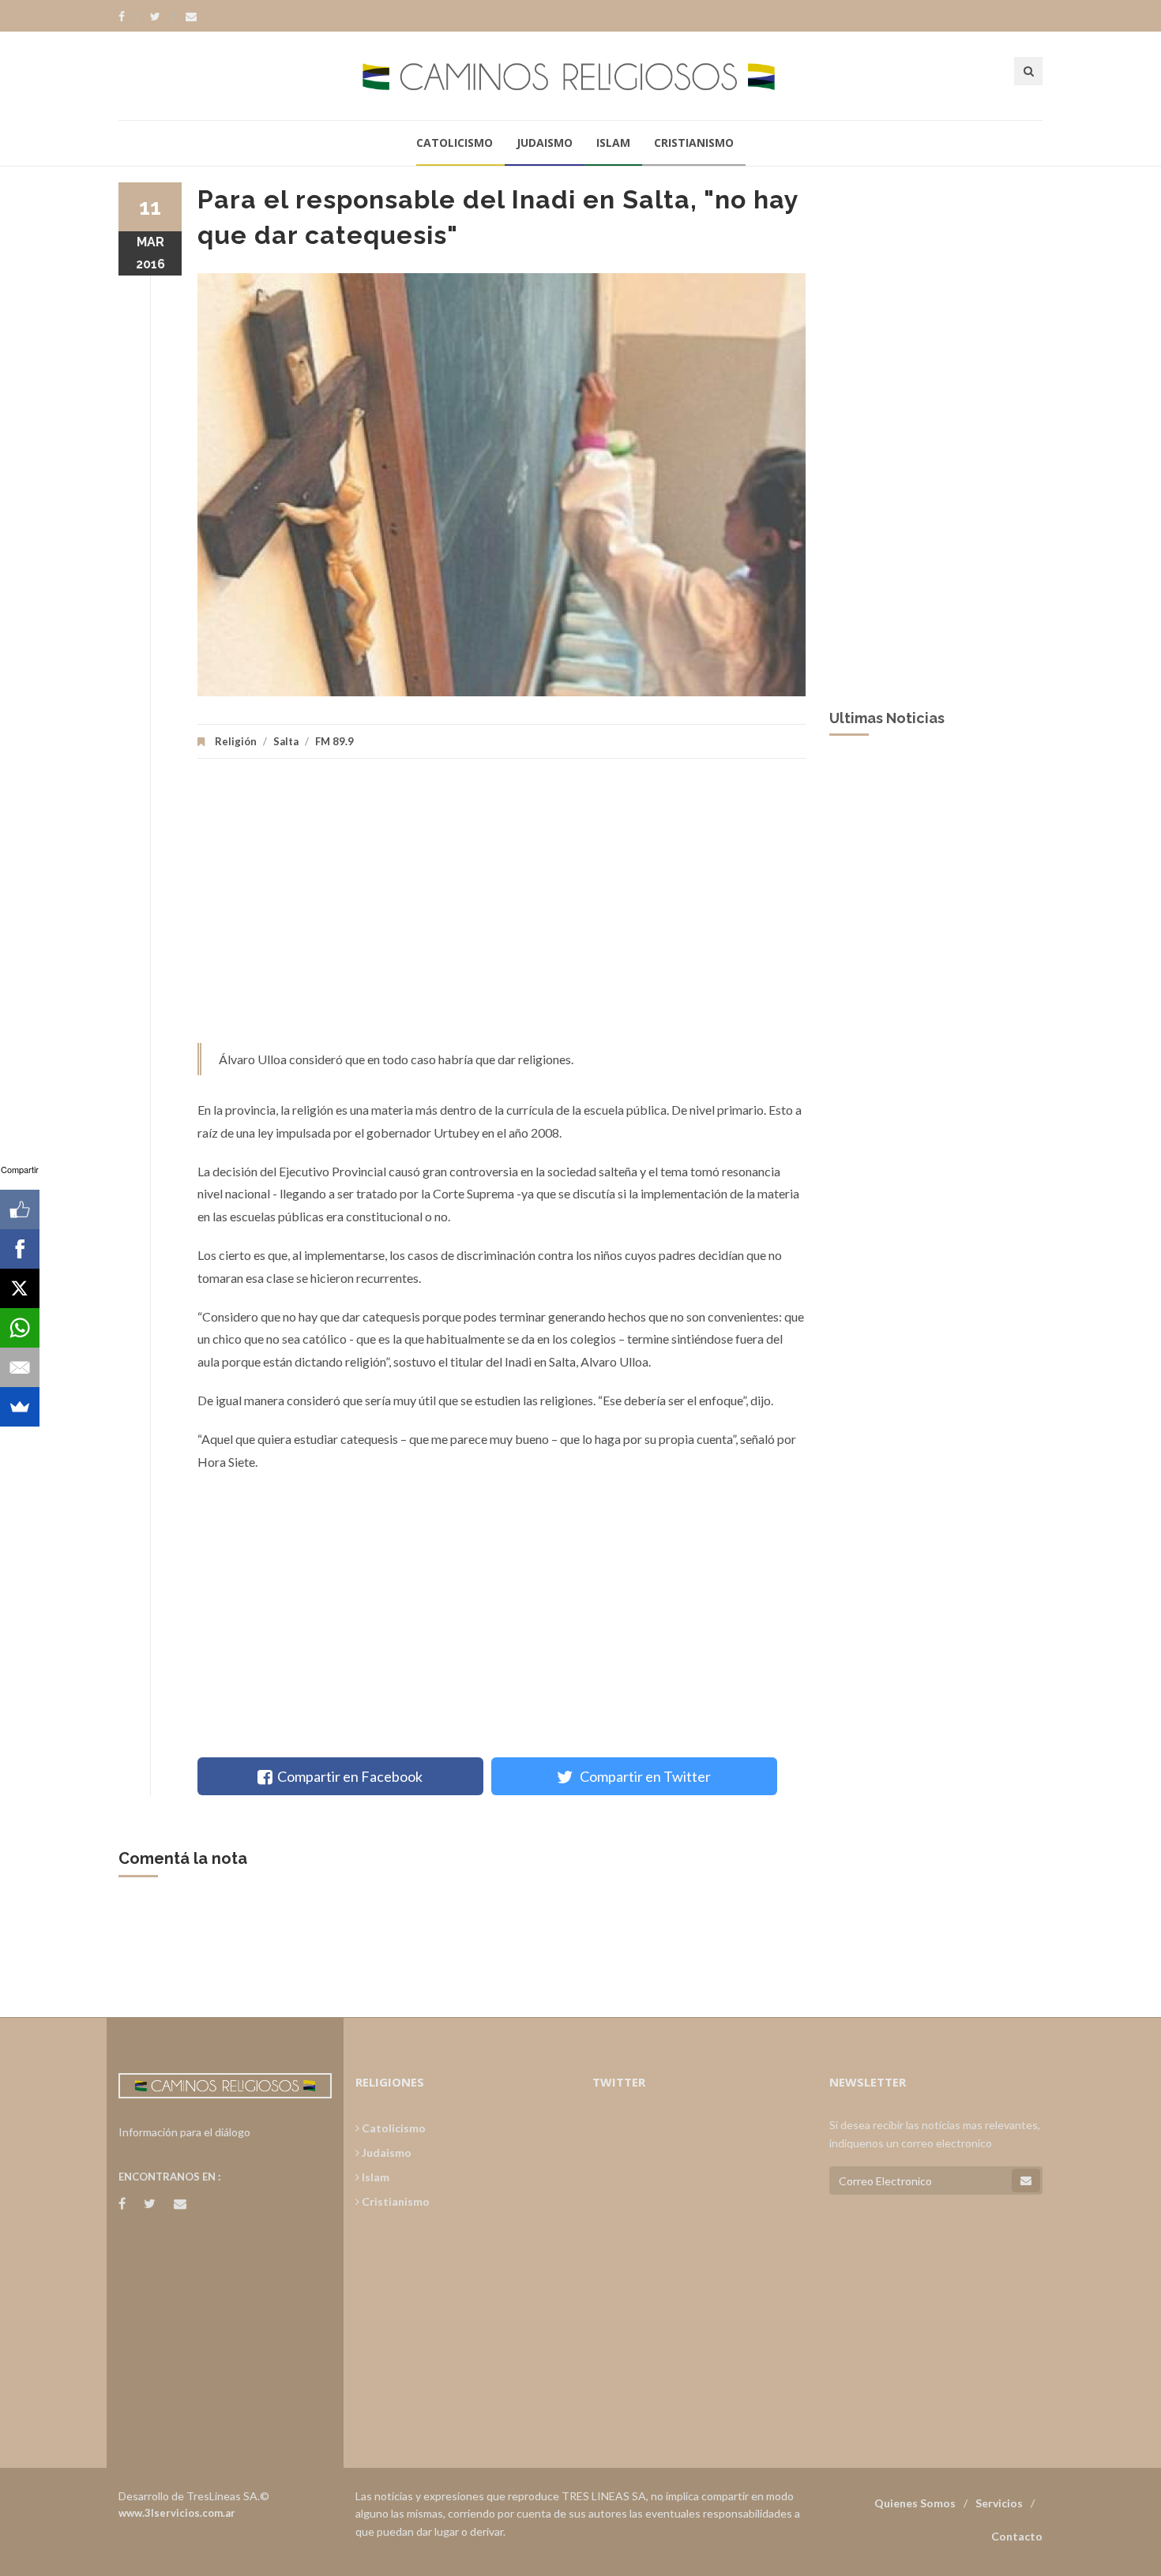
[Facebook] (129, 17)
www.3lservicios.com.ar (177, 2513)
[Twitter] (163, 17)
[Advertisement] (502, 909)
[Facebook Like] (20, 1209)
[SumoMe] (20, 1407)
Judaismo (545, 142)
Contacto (1017, 2536)
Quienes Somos (915, 2503)
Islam (613, 142)
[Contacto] (191, 17)
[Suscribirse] (1026, 2180)
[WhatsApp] (20, 1328)
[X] (20, 1288)
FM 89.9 (334, 741)
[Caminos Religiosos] (580, 75)
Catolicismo (455, 142)
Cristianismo (694, 142)
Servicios (999, 2503)
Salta (286, 741)
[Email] (20, 1367)
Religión (236, 741)
